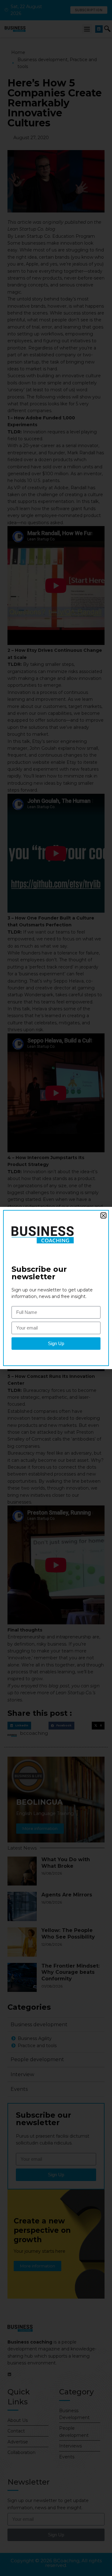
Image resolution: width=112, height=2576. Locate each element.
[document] (56, 1288)
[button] (103, 1215)
